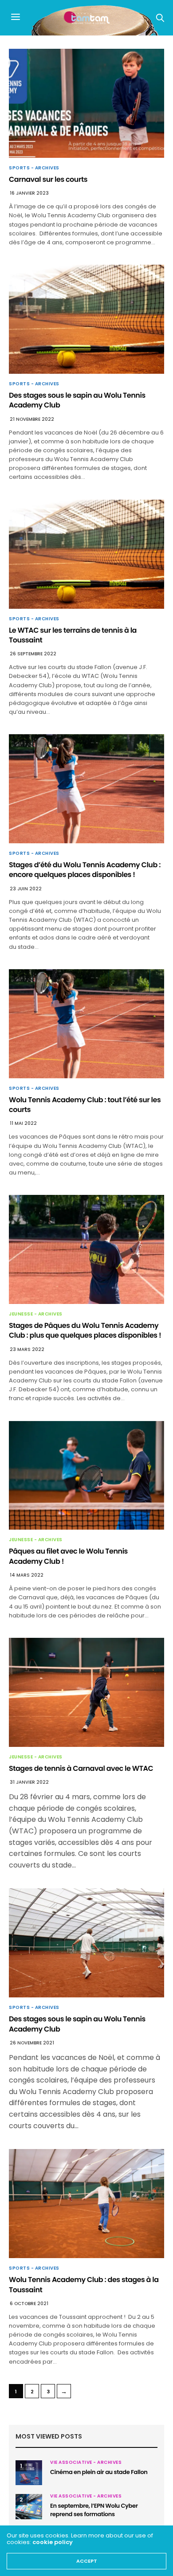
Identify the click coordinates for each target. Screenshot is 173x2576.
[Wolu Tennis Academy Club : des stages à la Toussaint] (86, 2204)
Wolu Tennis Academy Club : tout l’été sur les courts (85, 1105)
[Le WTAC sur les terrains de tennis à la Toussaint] (86, 554)
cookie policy (53, 2542)
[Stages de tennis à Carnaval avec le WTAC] (86, 1692)
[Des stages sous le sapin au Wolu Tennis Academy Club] (86, 319)
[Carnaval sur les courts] (86, 103)
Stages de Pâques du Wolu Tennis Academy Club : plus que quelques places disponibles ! (85, 1330)
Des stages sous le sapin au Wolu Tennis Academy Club (77, 400)
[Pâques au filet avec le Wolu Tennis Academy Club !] (86, 1476)
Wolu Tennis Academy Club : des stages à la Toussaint (84, 2284)
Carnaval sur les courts (48, 179)
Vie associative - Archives (86, 2462)
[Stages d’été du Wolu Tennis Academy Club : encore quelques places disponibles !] (86, 789)
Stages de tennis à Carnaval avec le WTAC (81, 1768)
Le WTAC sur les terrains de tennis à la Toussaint (73, 635)
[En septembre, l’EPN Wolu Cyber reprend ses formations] (29, 2506)
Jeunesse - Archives (36, 1314)
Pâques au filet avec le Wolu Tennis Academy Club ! (68, 1556)
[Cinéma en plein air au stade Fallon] (29, 2473)
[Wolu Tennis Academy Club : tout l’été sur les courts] (86, 1024)
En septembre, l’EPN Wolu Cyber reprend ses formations (94, 2510)
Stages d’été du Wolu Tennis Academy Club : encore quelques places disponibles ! (85, 870)
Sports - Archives (34, 168)
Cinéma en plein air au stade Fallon (99, 2472)
